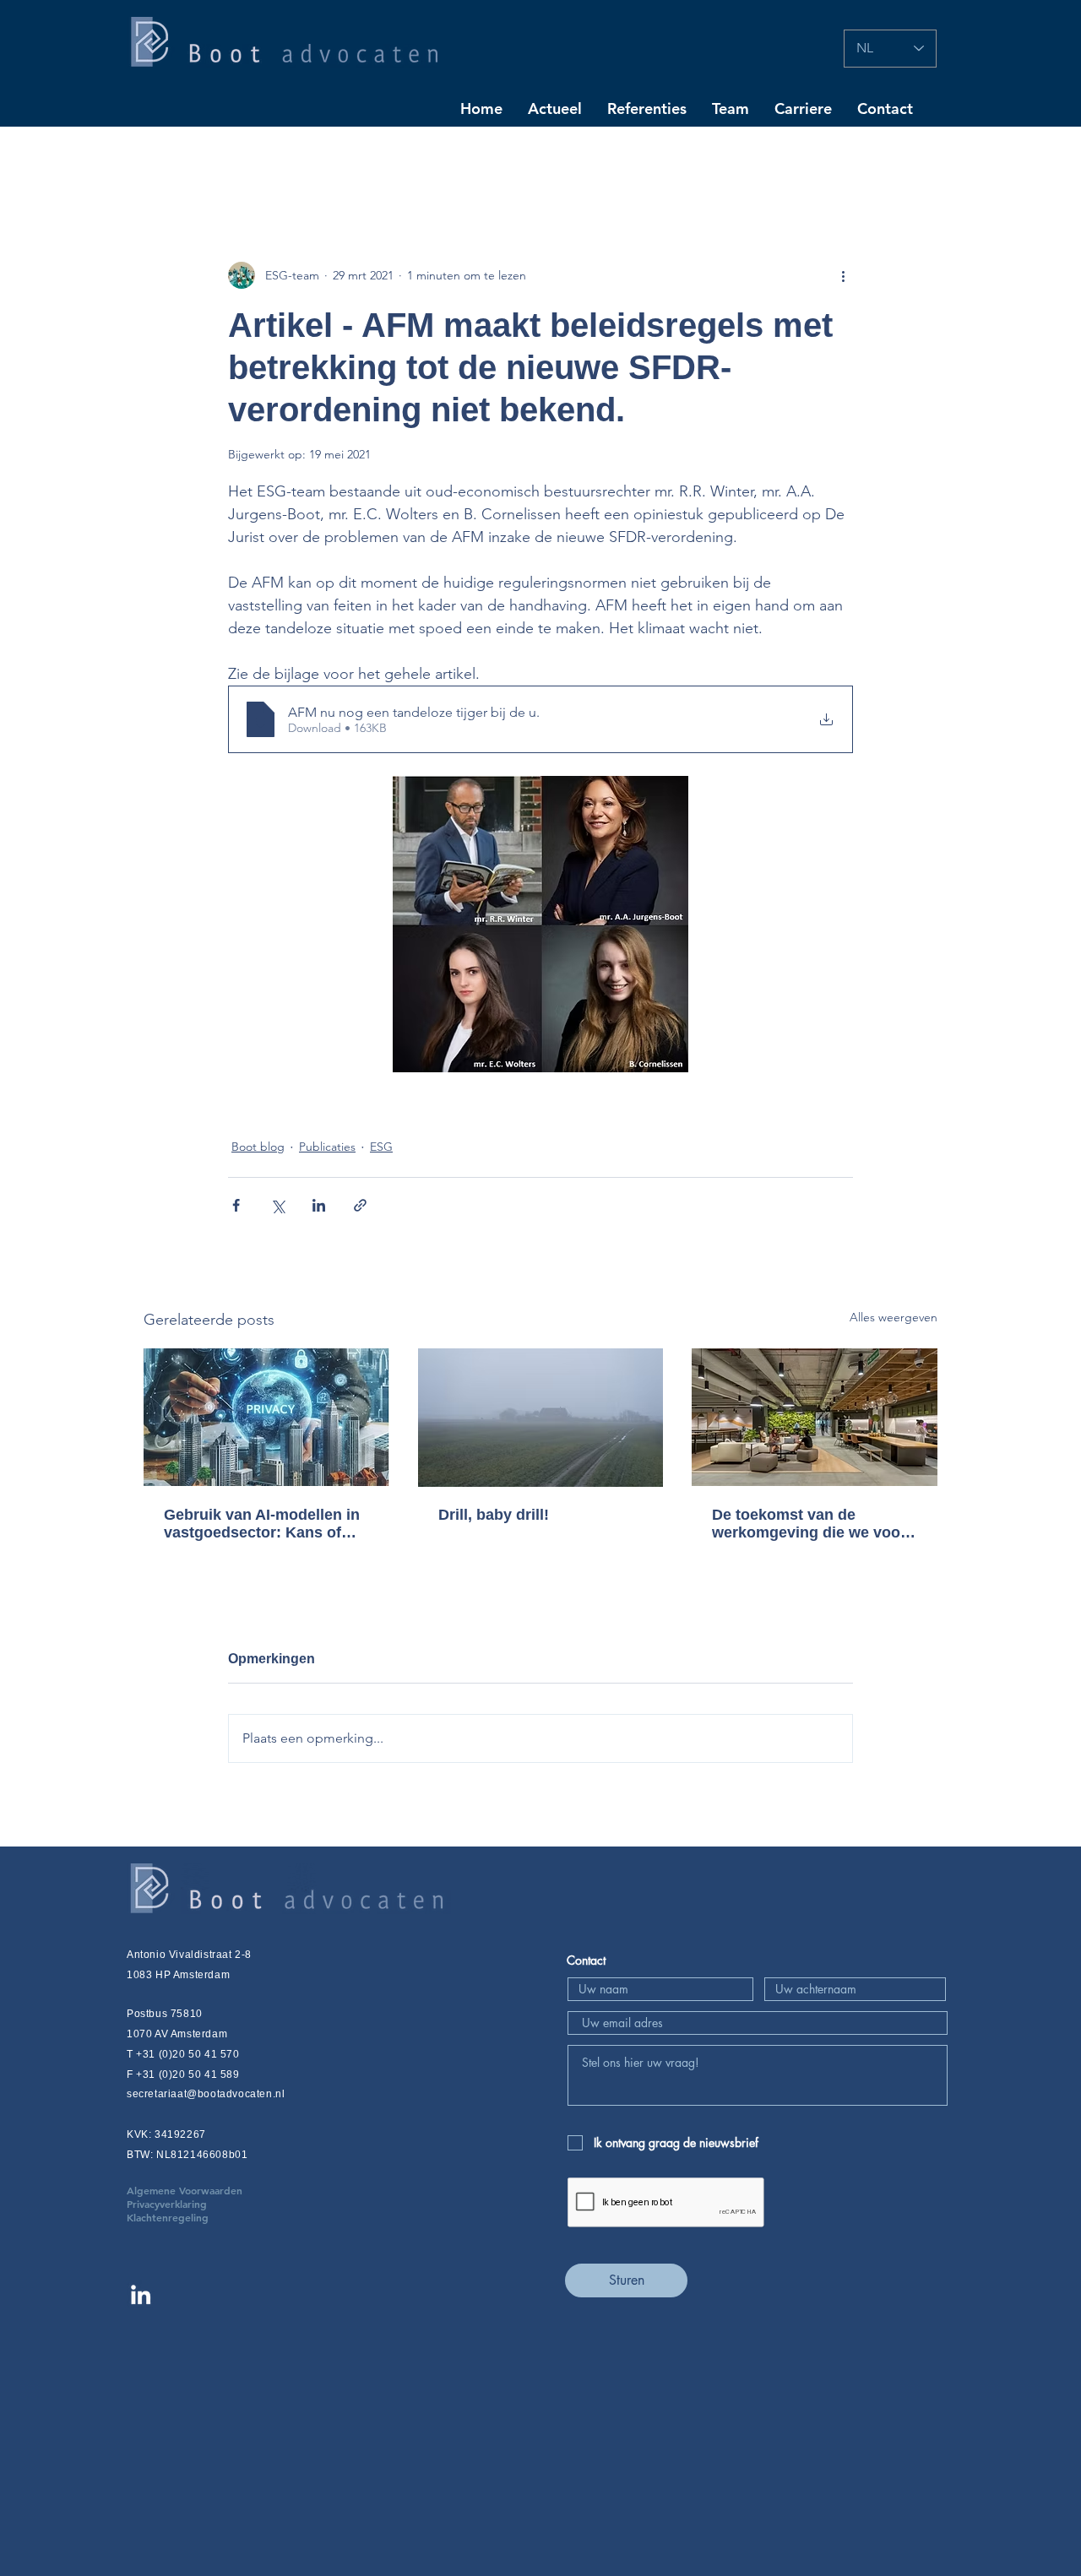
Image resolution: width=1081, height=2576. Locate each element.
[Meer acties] (843, 275)
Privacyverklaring (192, 2204)
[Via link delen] (360, 1205)
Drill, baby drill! (494, 1515)
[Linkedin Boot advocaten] (141, 2294)
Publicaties (327, 1147)
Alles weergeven (894, 1317)
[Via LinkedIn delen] (319, 1205)
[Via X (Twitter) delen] (277, 1205)
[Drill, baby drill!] (541, 1418)
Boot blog (258, 1147)
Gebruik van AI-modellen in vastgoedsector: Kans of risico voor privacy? (262, 1524)
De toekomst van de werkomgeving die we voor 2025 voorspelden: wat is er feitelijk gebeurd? (811, 1524)
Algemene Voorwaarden (210, 2190)
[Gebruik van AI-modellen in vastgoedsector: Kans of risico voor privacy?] (266, 1417)
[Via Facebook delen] (236, 1205)
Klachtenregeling (168, 2217)
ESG (381, 1147)
